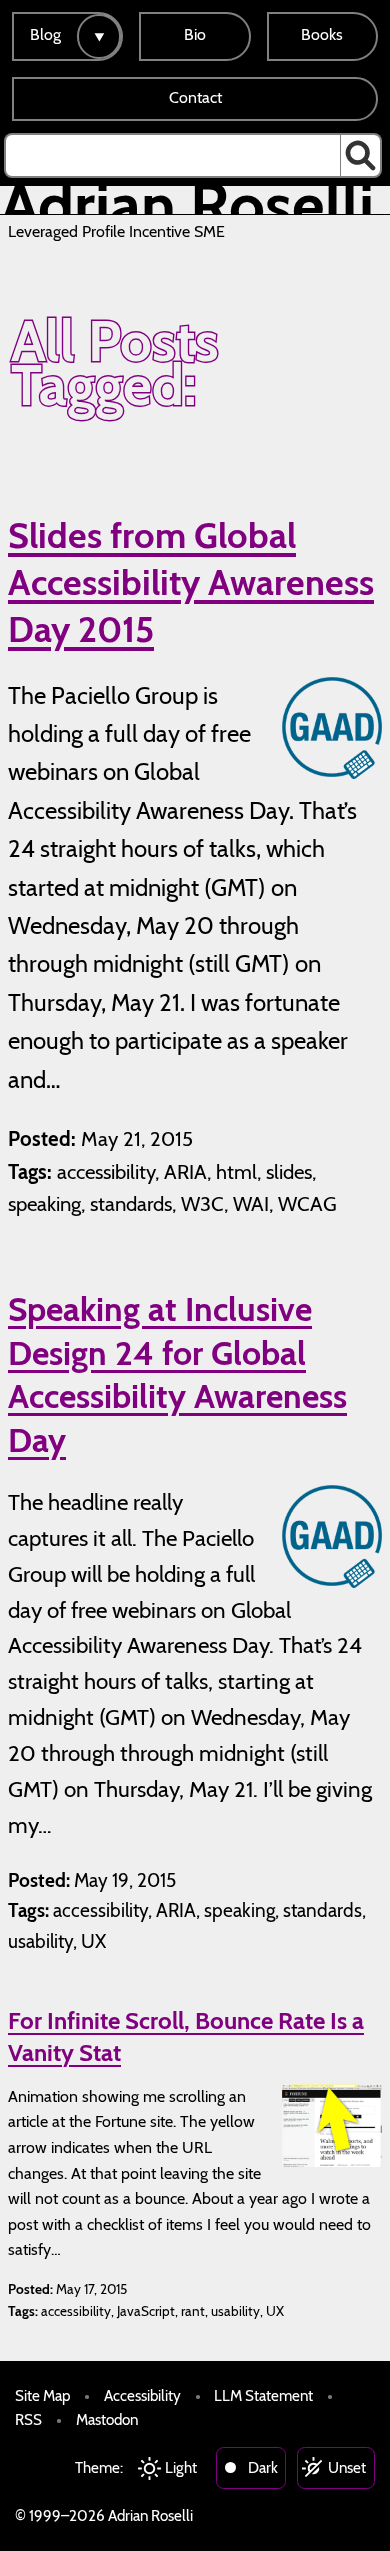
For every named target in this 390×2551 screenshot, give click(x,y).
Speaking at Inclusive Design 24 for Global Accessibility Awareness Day (177, 1374)
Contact (195, 97)
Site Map (42, 2395)
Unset (347, 2467)
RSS (28, 2419)
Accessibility (142, 2395)
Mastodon (107, 2419)
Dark (263, 2467)
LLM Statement (263, 2395)
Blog (45, 34)
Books (322, 34)
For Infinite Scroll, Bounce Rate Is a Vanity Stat (186, 2036)
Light (181, 2467)
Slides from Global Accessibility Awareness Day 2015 (191, 582)
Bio (195, 34)
